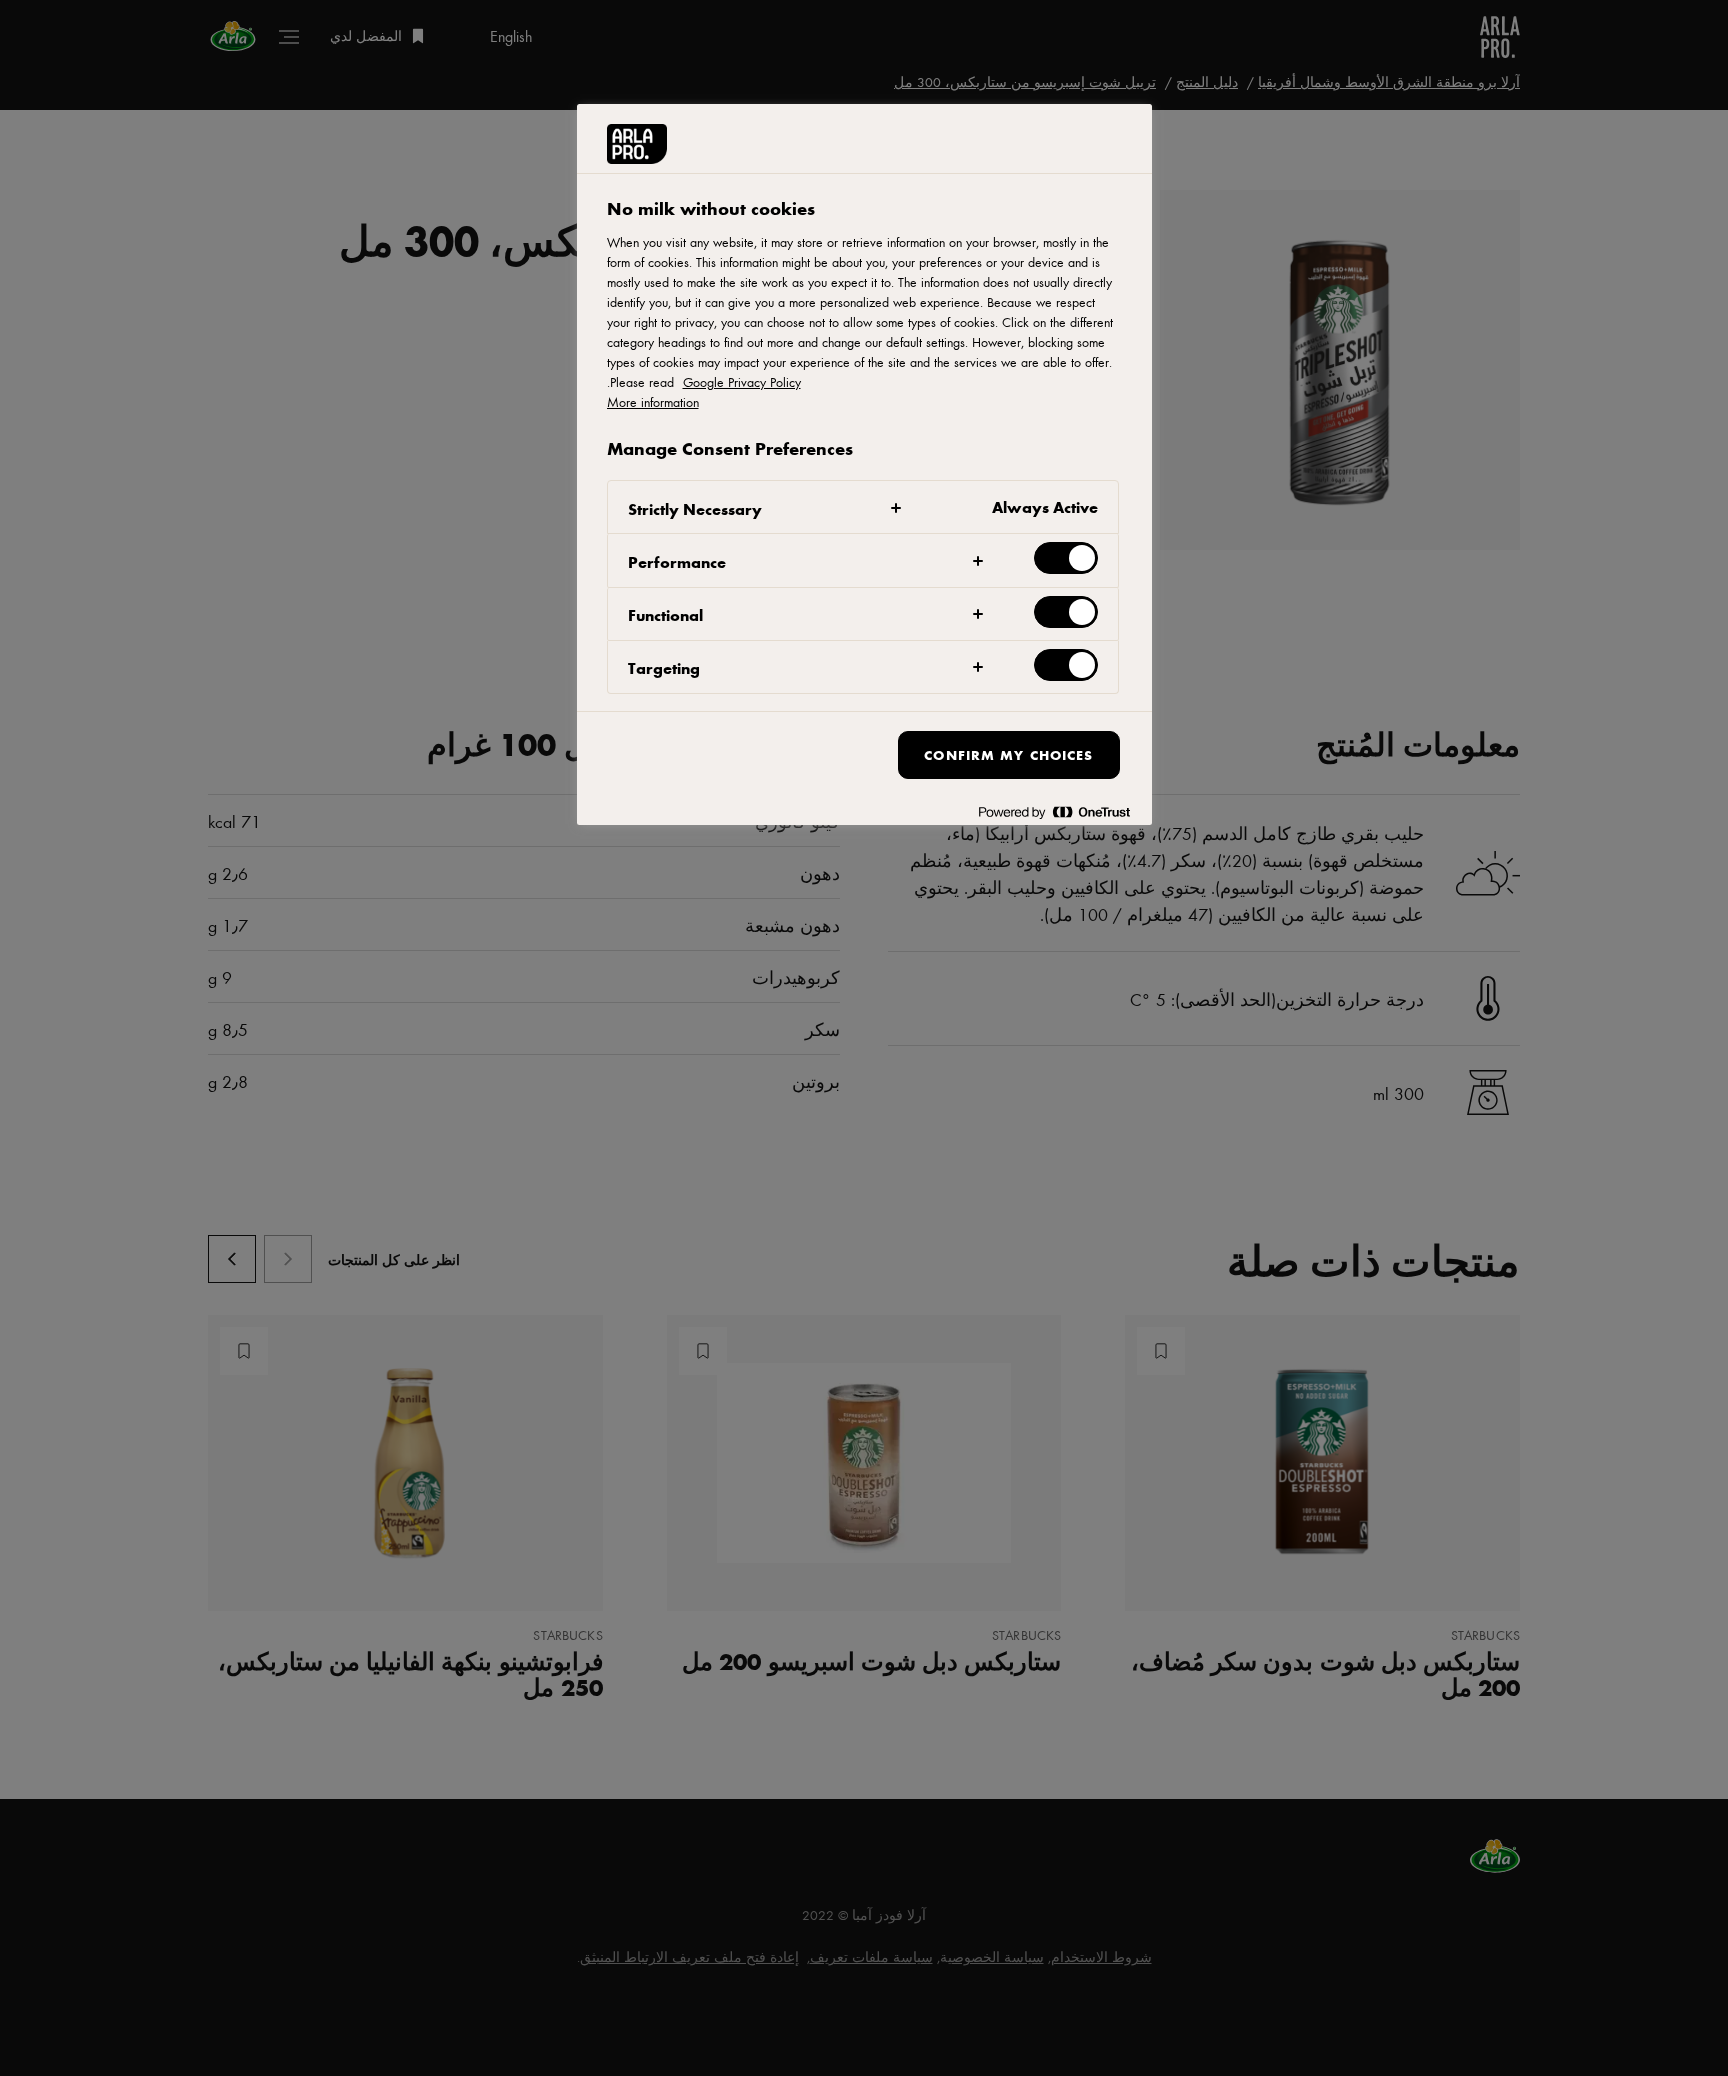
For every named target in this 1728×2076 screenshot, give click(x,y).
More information (653, 402)
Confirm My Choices (1008, 754)
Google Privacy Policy (742, 382)
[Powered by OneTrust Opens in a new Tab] (1054, 812)
